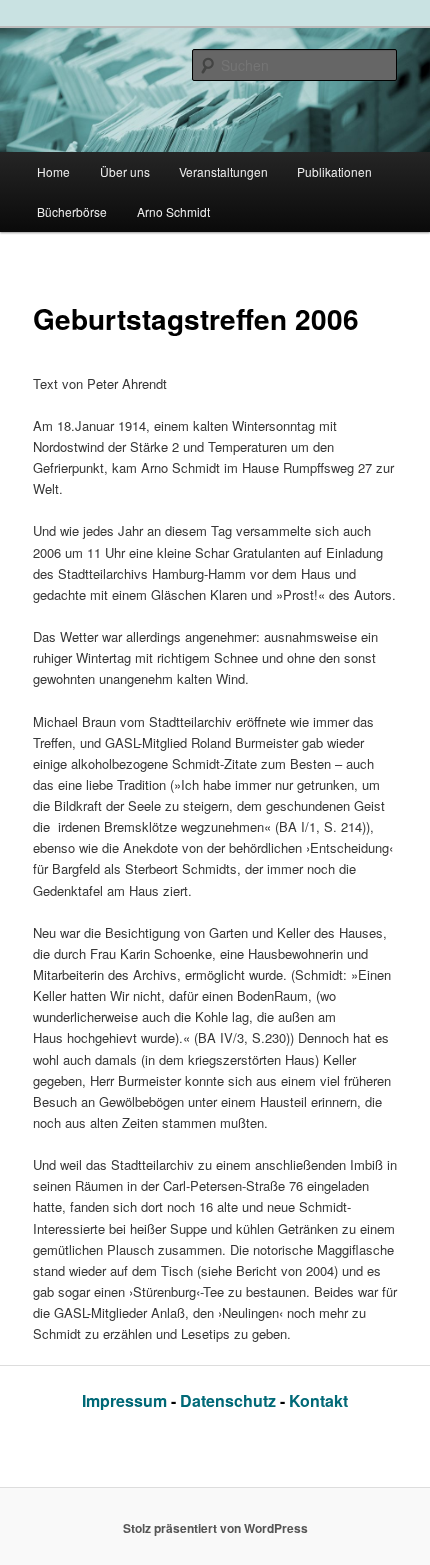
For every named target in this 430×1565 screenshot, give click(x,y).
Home (53, 171)
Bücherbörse (72, 211)
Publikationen (334, 171)
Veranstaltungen (223, 171)
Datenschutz (230, 1400)
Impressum (126, 1400)
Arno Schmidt (173, 211)
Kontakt (318, 1400)
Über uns (125, 171)
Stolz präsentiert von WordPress (215, 1528)
